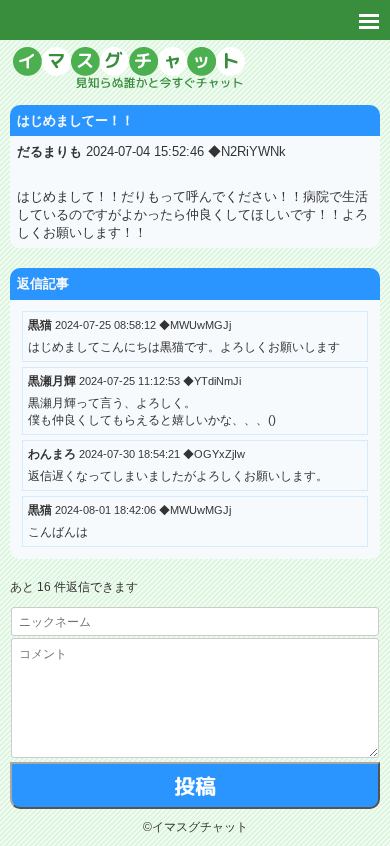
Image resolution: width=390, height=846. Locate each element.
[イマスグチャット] (195, 70)
